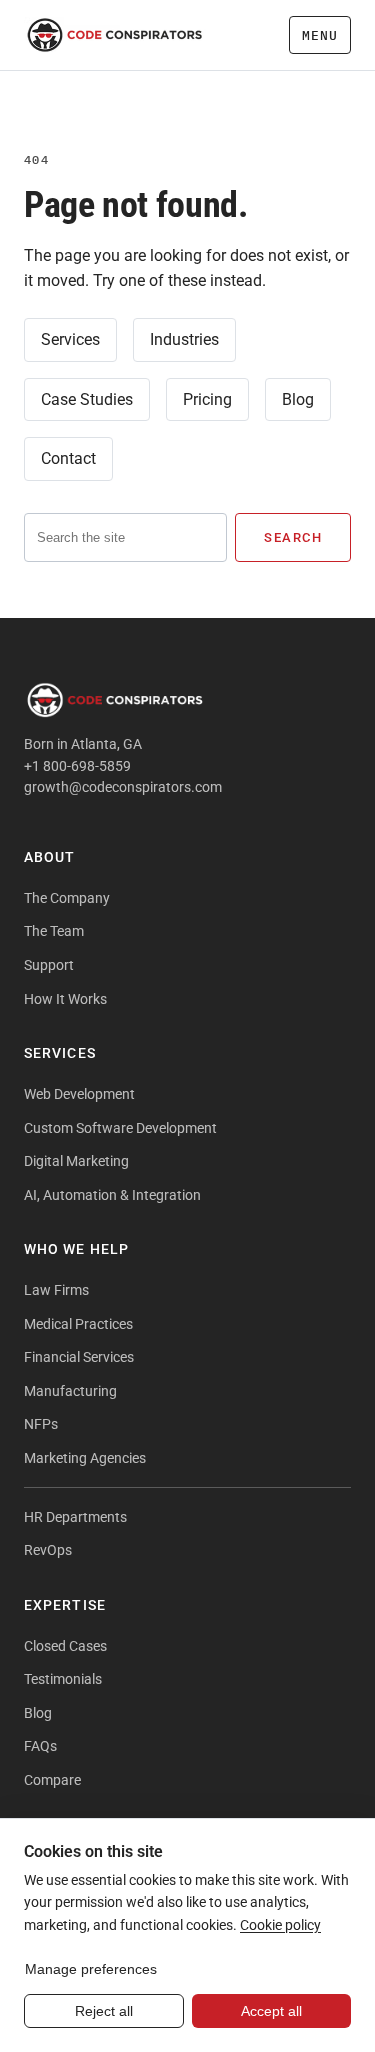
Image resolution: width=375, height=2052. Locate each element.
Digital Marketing (76, 1161)
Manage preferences (91, 1969)
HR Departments (75, 1517)
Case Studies (87, 399)
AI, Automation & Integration (112, 1195)
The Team (54, 931)
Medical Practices (78, 1324)
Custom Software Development (120, 1128)
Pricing (207, 399)
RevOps (48, 1550)
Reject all (104, 2011)
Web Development (79, 1094)
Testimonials (63, 1679)
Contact (68, 458)
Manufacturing (70, 1391)
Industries (184, 339)
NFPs (41, 1424)
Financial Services (79, 1357)
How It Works (65, 999)
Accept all (271, 2011)
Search (293, 537)
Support (49, 965)
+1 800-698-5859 (77, 766)
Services (70, 339)
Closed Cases (65, 1646)
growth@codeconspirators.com (123, 787)
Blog (298, 399)
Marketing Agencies (85, 1458)
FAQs (40, 1746)
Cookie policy (280, 1925)
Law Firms (56, 1290)
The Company (67, 898)
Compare (52, 1780)
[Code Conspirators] (115, 35)
